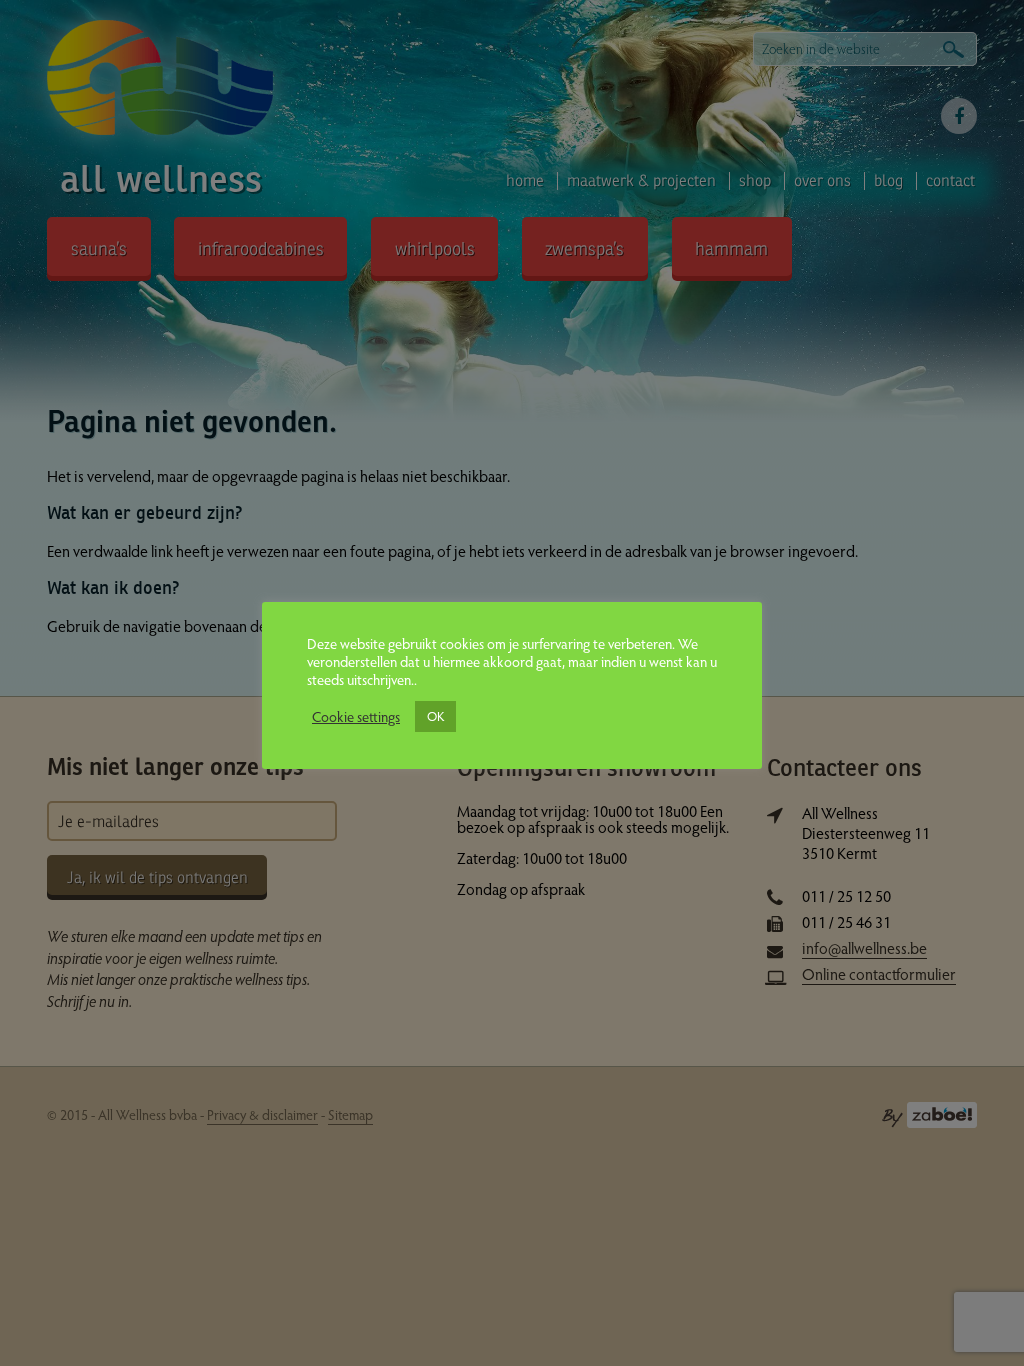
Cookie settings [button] (356, 716)
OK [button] (435, 716)
